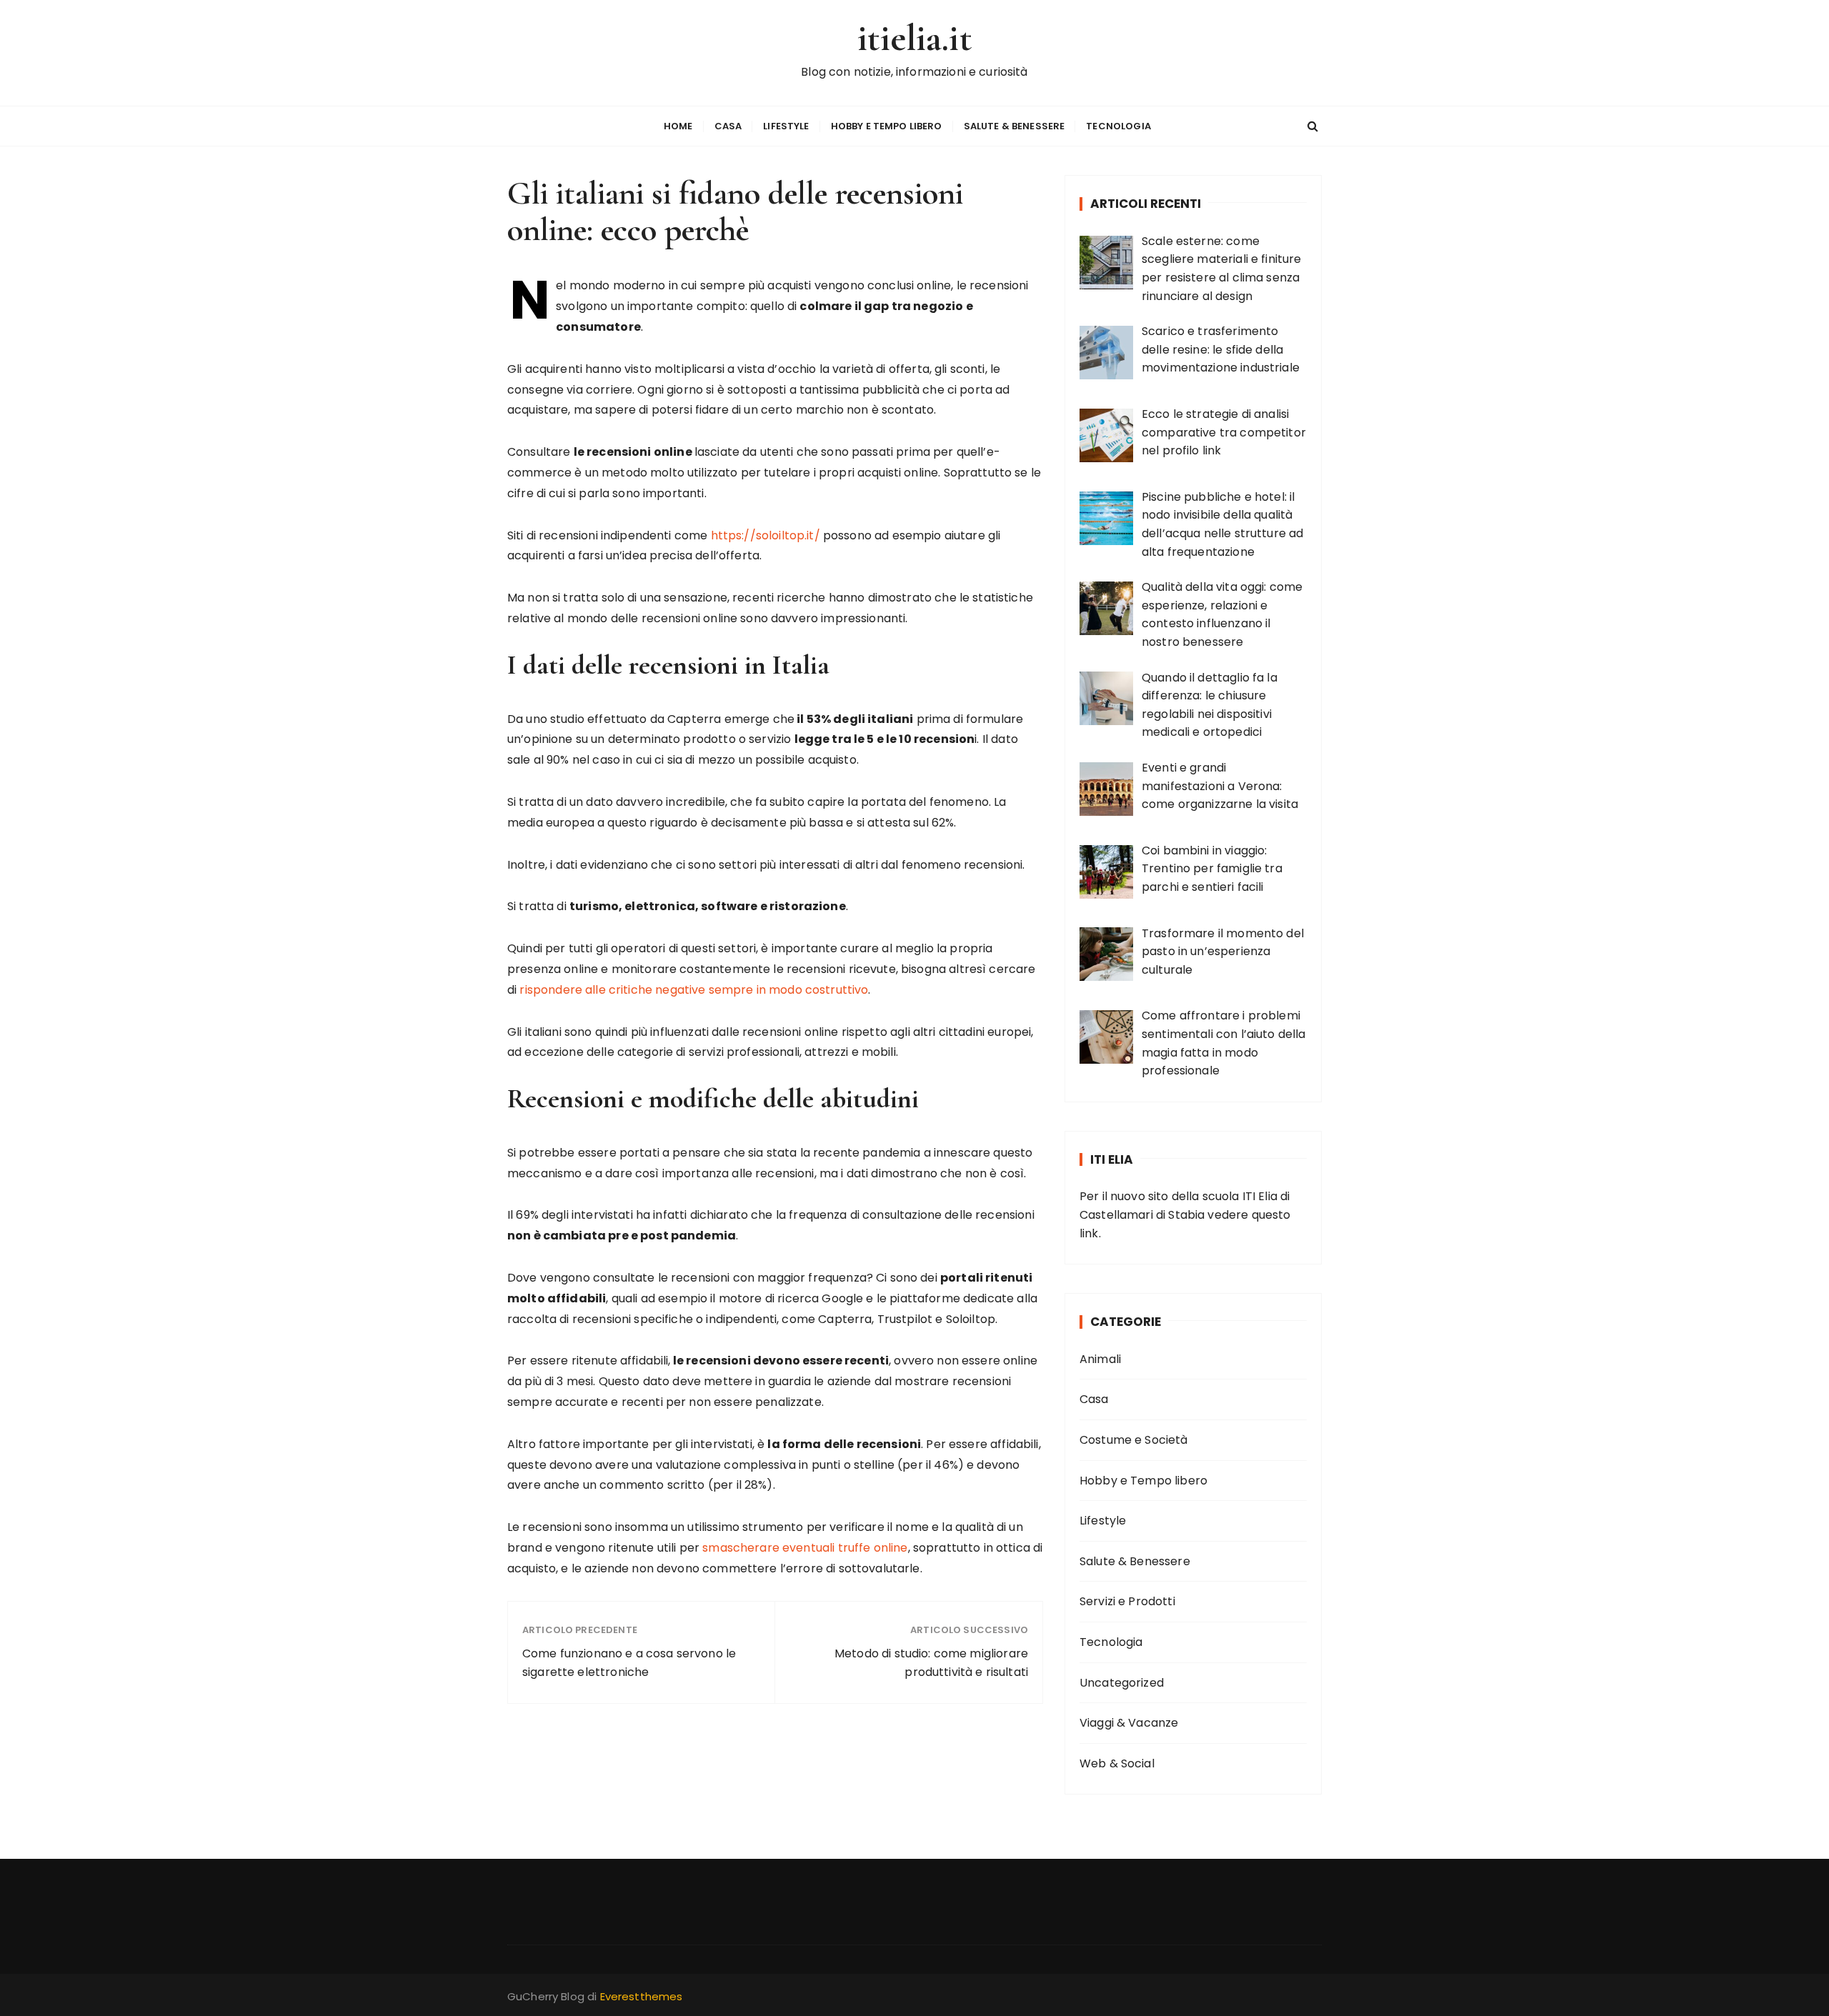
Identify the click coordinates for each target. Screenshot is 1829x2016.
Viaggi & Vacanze (1129, 1723)
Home (678, 126)
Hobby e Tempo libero (887, 126)
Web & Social (1117, 1763)
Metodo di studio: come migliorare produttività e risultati (931, 1663)
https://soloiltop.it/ (766, 535)
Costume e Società (1134, 1440)
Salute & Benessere (1015, 126)
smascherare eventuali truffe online (805, 1548)
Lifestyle (786, 126)
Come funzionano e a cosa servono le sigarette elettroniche (629, 1663)
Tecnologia (1118, 126)
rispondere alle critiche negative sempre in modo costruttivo (694, 990)
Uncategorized (1122, 1683)
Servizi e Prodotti (1127, 1601)
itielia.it (914, 38)
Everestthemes (642, 1996)
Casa (728, 126)
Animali (1100, 1359)
